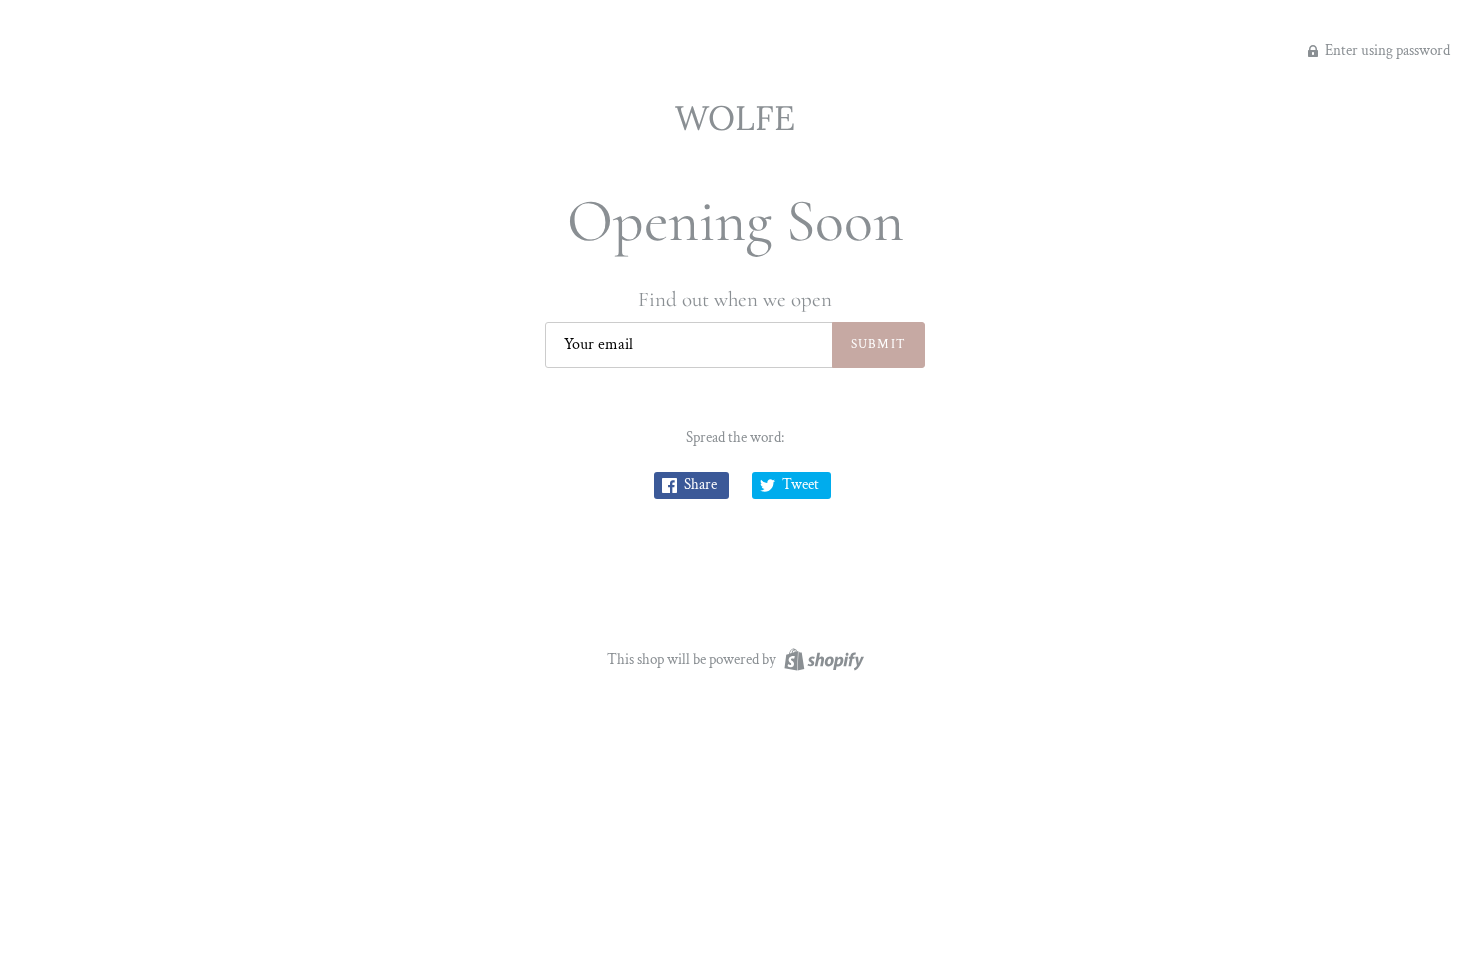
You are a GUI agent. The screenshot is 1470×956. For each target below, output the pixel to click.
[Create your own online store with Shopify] (821, 658)
